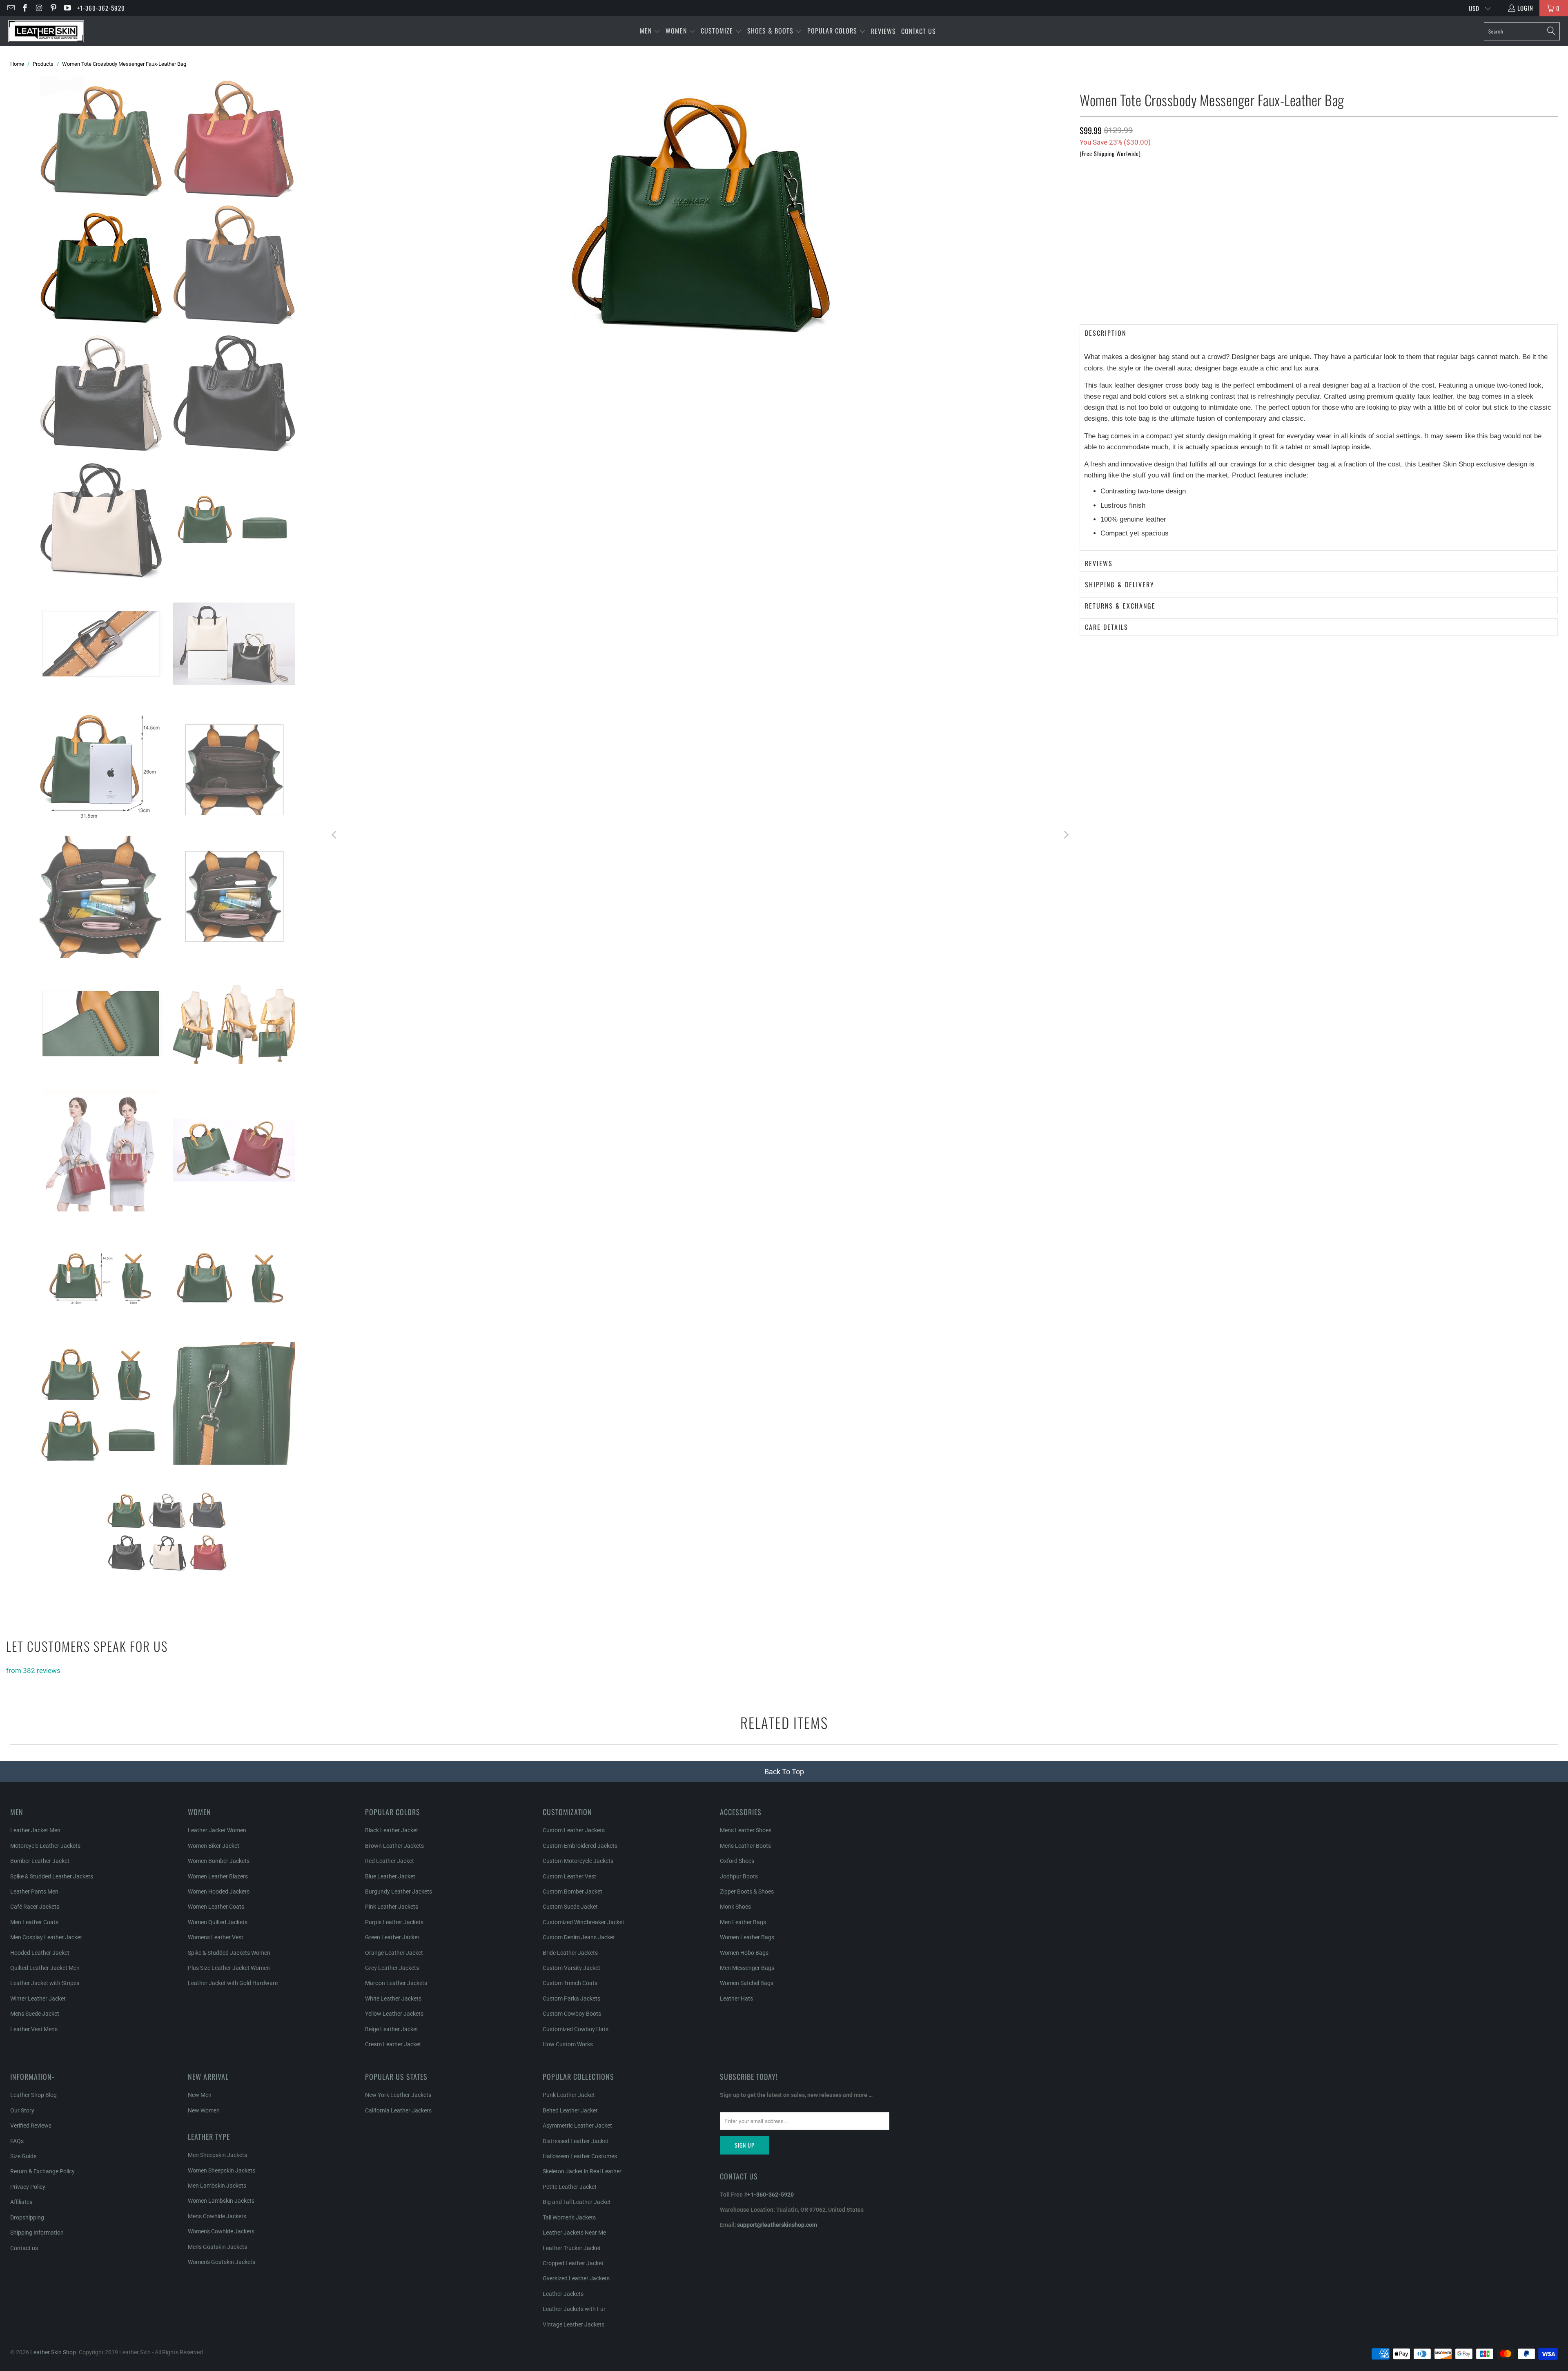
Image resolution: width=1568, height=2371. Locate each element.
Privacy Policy (28, 2187)
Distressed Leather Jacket (576, 2141)
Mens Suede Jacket (35, 2014)
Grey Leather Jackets (392, 1968)
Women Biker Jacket (214, 1846)
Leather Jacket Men (35, 1830)
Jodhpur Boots (739, 1876)
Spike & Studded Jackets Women (229, 1953)
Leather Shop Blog (33, 2095)
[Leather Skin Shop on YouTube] (67, 8)
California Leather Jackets (398, 2110)
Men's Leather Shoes (746, 1830)
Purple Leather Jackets (394, 1922)
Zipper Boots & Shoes (747, 1891)
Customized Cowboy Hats (576, 2029)
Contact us (24, 2248)
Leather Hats (736, 1999)
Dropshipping (27, 2217)
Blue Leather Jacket (390, 1876)
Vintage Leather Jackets (574, 2324)
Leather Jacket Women (217, 1830)
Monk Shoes (735, 1907)
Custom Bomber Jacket (572, 1891)
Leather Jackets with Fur (574, 2309)
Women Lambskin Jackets (221, 2201)
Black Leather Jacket (392, 1830)
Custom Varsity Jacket (571, 1968)
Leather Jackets (563, 2294)
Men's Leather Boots (745, 1846)
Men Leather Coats (34, 1922)
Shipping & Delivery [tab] (1120, 584)
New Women (204, 2110)
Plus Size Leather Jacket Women (229, 1968)
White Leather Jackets (393, 1999)
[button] (650, 31)
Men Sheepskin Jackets (217, 2155)
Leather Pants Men (34, 1891)
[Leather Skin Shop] (46, 31)
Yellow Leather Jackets (394, 2014)
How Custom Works (568, 2044)
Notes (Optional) (1103, 223)
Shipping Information (37, 2233)
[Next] (1065, 836)
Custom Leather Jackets (574, 1830)
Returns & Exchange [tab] (1120, 606)
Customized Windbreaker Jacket (584, 1922)
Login (1525, 8)
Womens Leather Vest (216, 1937)
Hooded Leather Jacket (40, 1953)
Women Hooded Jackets (219, 1891)
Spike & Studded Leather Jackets (52, 1876)
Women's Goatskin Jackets (222, 2262)
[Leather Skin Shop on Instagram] (39, 8)
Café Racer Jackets (35, 1907)
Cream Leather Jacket (393, 2044)
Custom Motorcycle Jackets (578, 1861)
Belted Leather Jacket (570, 2110)
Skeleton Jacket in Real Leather (582, 2171)
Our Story (22, 2110)
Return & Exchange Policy (42, 2171)
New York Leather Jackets (398, 2095)
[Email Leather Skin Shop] (10, 8)
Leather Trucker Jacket (572, 2248)
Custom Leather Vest (569, 1876)
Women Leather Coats (216, 1907)
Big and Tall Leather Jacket (577, 2202)
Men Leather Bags (743, 1922)
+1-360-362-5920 (101, 8)
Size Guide (23, 2156)
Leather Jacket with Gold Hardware (233, 1983)
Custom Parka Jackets (571, 1999)
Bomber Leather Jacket (40, 1861)
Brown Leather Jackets (394, 1846)
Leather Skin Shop (53, 2352)
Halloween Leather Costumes (580, 2156)
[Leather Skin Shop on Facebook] (25, 8)
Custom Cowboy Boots (572, 2014)
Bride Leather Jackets (570, 1953)
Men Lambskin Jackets (217, 2186)
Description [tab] (1106, 333)
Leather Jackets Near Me (574, 2233)
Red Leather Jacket (390, 1861)
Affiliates (21, 2202)
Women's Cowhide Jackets (221, 2231)
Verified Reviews (31, 2126)
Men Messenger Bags (747, 1968)
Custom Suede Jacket (570, 1907)
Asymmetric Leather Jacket (577, 2126)
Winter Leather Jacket (38, 1999)
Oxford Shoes (737, 1861)
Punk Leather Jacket (569, 2095)
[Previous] (335, 836)
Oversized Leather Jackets (576, 2278)
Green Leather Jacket (392, 1937)
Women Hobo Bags (744, 1953)
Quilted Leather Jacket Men (45, 1968)
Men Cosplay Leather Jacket (46, 1937)
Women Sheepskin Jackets (222, 2170)
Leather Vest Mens (34, 2029)
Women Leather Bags (747, 1937)
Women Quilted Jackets (218, 1922)
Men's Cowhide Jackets (217, 2216)
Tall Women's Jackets (569, 2217)
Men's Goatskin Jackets (217, 2247)
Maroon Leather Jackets (396, 1983)
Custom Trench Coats (570, 1983)
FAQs (17, 2141)
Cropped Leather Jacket (573, 2263)
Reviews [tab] (1099, 563)
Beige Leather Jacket (392, 2029)
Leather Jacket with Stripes (45, 1983)
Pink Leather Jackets (392, 1907)
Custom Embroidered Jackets (580, 1846)
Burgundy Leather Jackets (399, 1891)
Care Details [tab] (1107, 627)
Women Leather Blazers (218, 1876)
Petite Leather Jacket (570, 2187)
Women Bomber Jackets (219, 1861)
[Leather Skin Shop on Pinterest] (53, 8)
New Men (200, 2095)
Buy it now (1439, 301)
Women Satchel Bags (747, 1983)
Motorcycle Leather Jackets (45, 1846)
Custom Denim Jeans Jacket (579, 1937)
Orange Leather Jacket (394, 1953)
